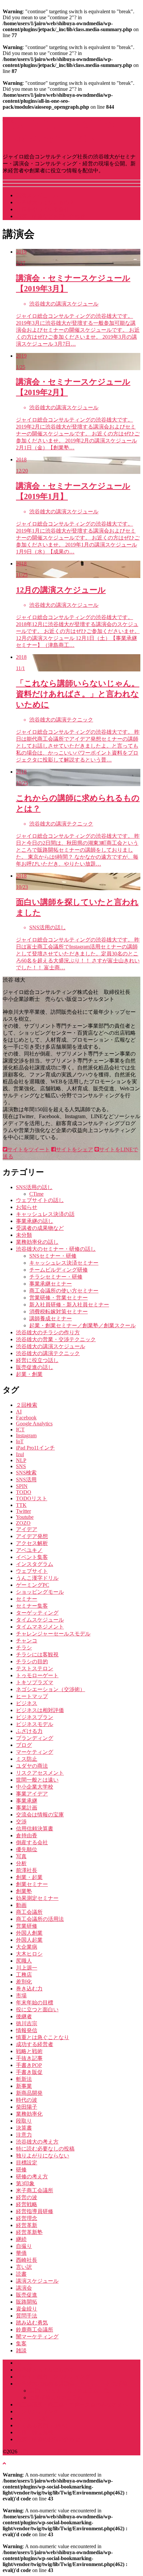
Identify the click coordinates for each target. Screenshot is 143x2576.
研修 (21, 2170)
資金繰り (27, 2309)
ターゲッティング (37, 1613)
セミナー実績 (32, 2418)
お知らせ (27, 1207)
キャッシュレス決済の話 (45, 1214)
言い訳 (24, 2267)
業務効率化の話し (37, 1242)
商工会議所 (29, 1912)
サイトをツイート (29, 1149)
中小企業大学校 (35, 1787)
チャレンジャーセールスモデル (53, 1634)
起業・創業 (29, 1374)
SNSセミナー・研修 (53, 1256)
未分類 (24, 1235)
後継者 (24, 2016)
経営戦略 (27, 2204)
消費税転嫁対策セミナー (59, 1312)
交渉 (21, 1822)
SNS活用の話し (34, 1187)
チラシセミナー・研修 (56, 1277)
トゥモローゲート (37, 1675)
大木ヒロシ (29, 1954)
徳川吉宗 (27, 2023)
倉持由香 (27, 1835)
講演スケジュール (37, 195)
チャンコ (27, 1641)
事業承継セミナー (51, 1284)
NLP (21, 1460)
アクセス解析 (32, 1543)
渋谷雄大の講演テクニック (48, 1353)
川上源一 (27, 1968)
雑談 (21, 2350)
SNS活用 (26, 1480)
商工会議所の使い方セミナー (64, 1291)
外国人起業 (29, 1940)
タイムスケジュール (40, 1620)
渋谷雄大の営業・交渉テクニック (56, 1339)
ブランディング (35, 1738)
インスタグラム (35, 1564)
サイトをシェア (74, 1149)
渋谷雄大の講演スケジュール (51, 1346)
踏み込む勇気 (32, 2323)
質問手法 (27, 2316)
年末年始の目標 (35, 2003)
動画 (21, 1905)
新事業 (24, 2086)
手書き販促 (29, 2072)
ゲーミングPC (33, 1585)
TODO (24, 1492)
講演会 (24, 2288)
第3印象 (25, 2183)
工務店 (24, 1975)
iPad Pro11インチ (35, 1448)
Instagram (26, 1435)
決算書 (24, 2128)
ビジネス (27, 1703)
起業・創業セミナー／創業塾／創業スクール (82, 1325)
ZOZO (23, 1523)
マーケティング (35, 1752)
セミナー (27, 1599)
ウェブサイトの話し (40, 1200)
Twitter (23, 1511)
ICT (20, 1430)
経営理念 (27, 2218)
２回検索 (27, 1405)
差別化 (24, 1982)
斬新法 (24, 2079)
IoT (20, 1441)
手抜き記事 (29, 2058)
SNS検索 (26, 1473)
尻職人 (24, 1961)
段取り (24, 2121)
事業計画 (27, 1808)
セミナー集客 (32, 1606)
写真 (21, 1856)
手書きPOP (29, 2065)
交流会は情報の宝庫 (40, 1815)
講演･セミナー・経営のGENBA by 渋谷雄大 (69, 2452)
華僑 (21, 2253)
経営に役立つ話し (37, 1360)
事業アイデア (32, 1794)
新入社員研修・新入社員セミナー (69, 1305)
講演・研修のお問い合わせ (48, 2439)
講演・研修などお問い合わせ (51, 216)
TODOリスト (32, 1498)
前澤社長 (27, 1870)
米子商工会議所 (35, 2190)
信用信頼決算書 (35, 1829)
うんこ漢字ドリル (37, 1578)
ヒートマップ (32, 1696)
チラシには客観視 (37, 1655)
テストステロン (35, 1668)
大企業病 (27, 1947)
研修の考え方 (32, 2176)
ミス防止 (27, 1759)
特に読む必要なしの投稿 (45, 2149)
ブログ (24, 1745)
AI (19, 1412)
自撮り (24, 2246)
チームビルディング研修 (59, 1270)
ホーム (24, 2363)
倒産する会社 (32, 1842)
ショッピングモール (40, 1592)
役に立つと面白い (37, 2009)
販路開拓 (27, 2302)
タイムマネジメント (40, 1627)
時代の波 (27, 2100)
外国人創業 (29, 1933)
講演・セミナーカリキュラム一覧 (69, 2391)
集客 (21, 2344)
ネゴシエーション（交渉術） (51, 1689)
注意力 (24, 2135)
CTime (36, 1194)
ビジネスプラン (35, 1717)
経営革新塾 (29, 2232)
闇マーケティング (37, 2337)
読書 (21, 2274)
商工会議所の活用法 (40, 1919)
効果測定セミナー (37, 1898)
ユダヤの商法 (32, 1766)
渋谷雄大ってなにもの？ (45, 202)
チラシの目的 (32, 1661)
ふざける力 (29, 1731)
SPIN (22, 1486)
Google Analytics (34, 1424)
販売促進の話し (35, 1367)
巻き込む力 (29, 1989)
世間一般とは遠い (37, 1780)
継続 (21, 2239)
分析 (21, 1863)
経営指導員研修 (35, 2211)
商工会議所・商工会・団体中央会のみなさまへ (72, 2404)
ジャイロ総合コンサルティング (53, 2377)
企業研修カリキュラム (56, 2398)
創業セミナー (32, 1884)
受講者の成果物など (40, 1228)
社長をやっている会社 (43, 209)
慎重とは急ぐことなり (43, 2037)
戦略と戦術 (29, 2051)
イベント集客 (32, 1557)
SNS (21, 1466)
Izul (20, 1454)
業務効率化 (29, 2114)
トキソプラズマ (35, 1682)
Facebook (26, 1418)
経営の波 (27, 2197)
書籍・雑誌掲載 (35, 2432)
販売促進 (27, 2295)
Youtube (25, 1517)
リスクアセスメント (40, 1773)
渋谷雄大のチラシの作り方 (48, 1332)
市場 (21, 1996)
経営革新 (27, 2225)
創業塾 (24, 1891)
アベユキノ (29, 1550)
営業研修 (27, 1926)
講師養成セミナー (51, 1318)
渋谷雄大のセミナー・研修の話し (56, 1249)
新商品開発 (29, 2093)
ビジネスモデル (35, 1724)
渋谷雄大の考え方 (37, 2142)
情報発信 (27, 2030)
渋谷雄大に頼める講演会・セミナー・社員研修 (72, 2384)
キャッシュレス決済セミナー (64, 1263)
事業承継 (27, 1801)
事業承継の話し (35, 1221)
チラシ (24, 1648)
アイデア (27, 1529)
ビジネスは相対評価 (40, 1710)
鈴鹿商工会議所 (35, 2330)
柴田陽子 (27, 2107)
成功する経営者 (35, 2044)
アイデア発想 (32, 1536)
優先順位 (27, 1849)
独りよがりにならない (43, 2156)
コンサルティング (37, 2411)
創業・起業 (29, 1877)
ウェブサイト (32, 1571)
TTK (21, 1505)
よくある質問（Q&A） (43, 2425)
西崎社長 (27, 2260)
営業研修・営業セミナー (59, 1298)
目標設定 (27, 2163)
